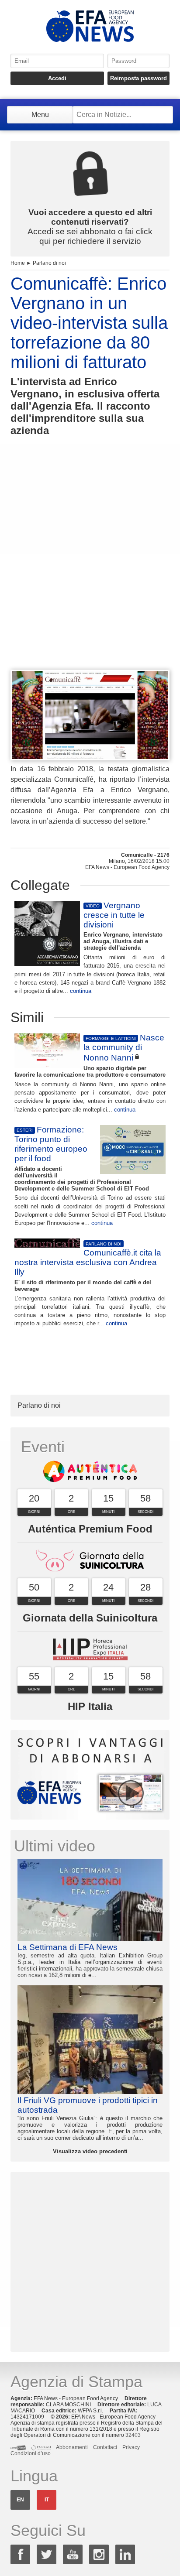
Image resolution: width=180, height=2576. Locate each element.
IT (47, 2500)
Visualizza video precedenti (90, 2151)
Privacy (131, 2447)
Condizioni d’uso (31, 2453)
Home (18, 263)
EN (20, 2500)
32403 (133, 2435)
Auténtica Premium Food (90, 1529)
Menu (40, 115)
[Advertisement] (90, 569)
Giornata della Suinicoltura (90, 1618)
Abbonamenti (72, 2447)
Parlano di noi (49, 263)
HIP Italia (90, 1706)
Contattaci (105, 2447)
